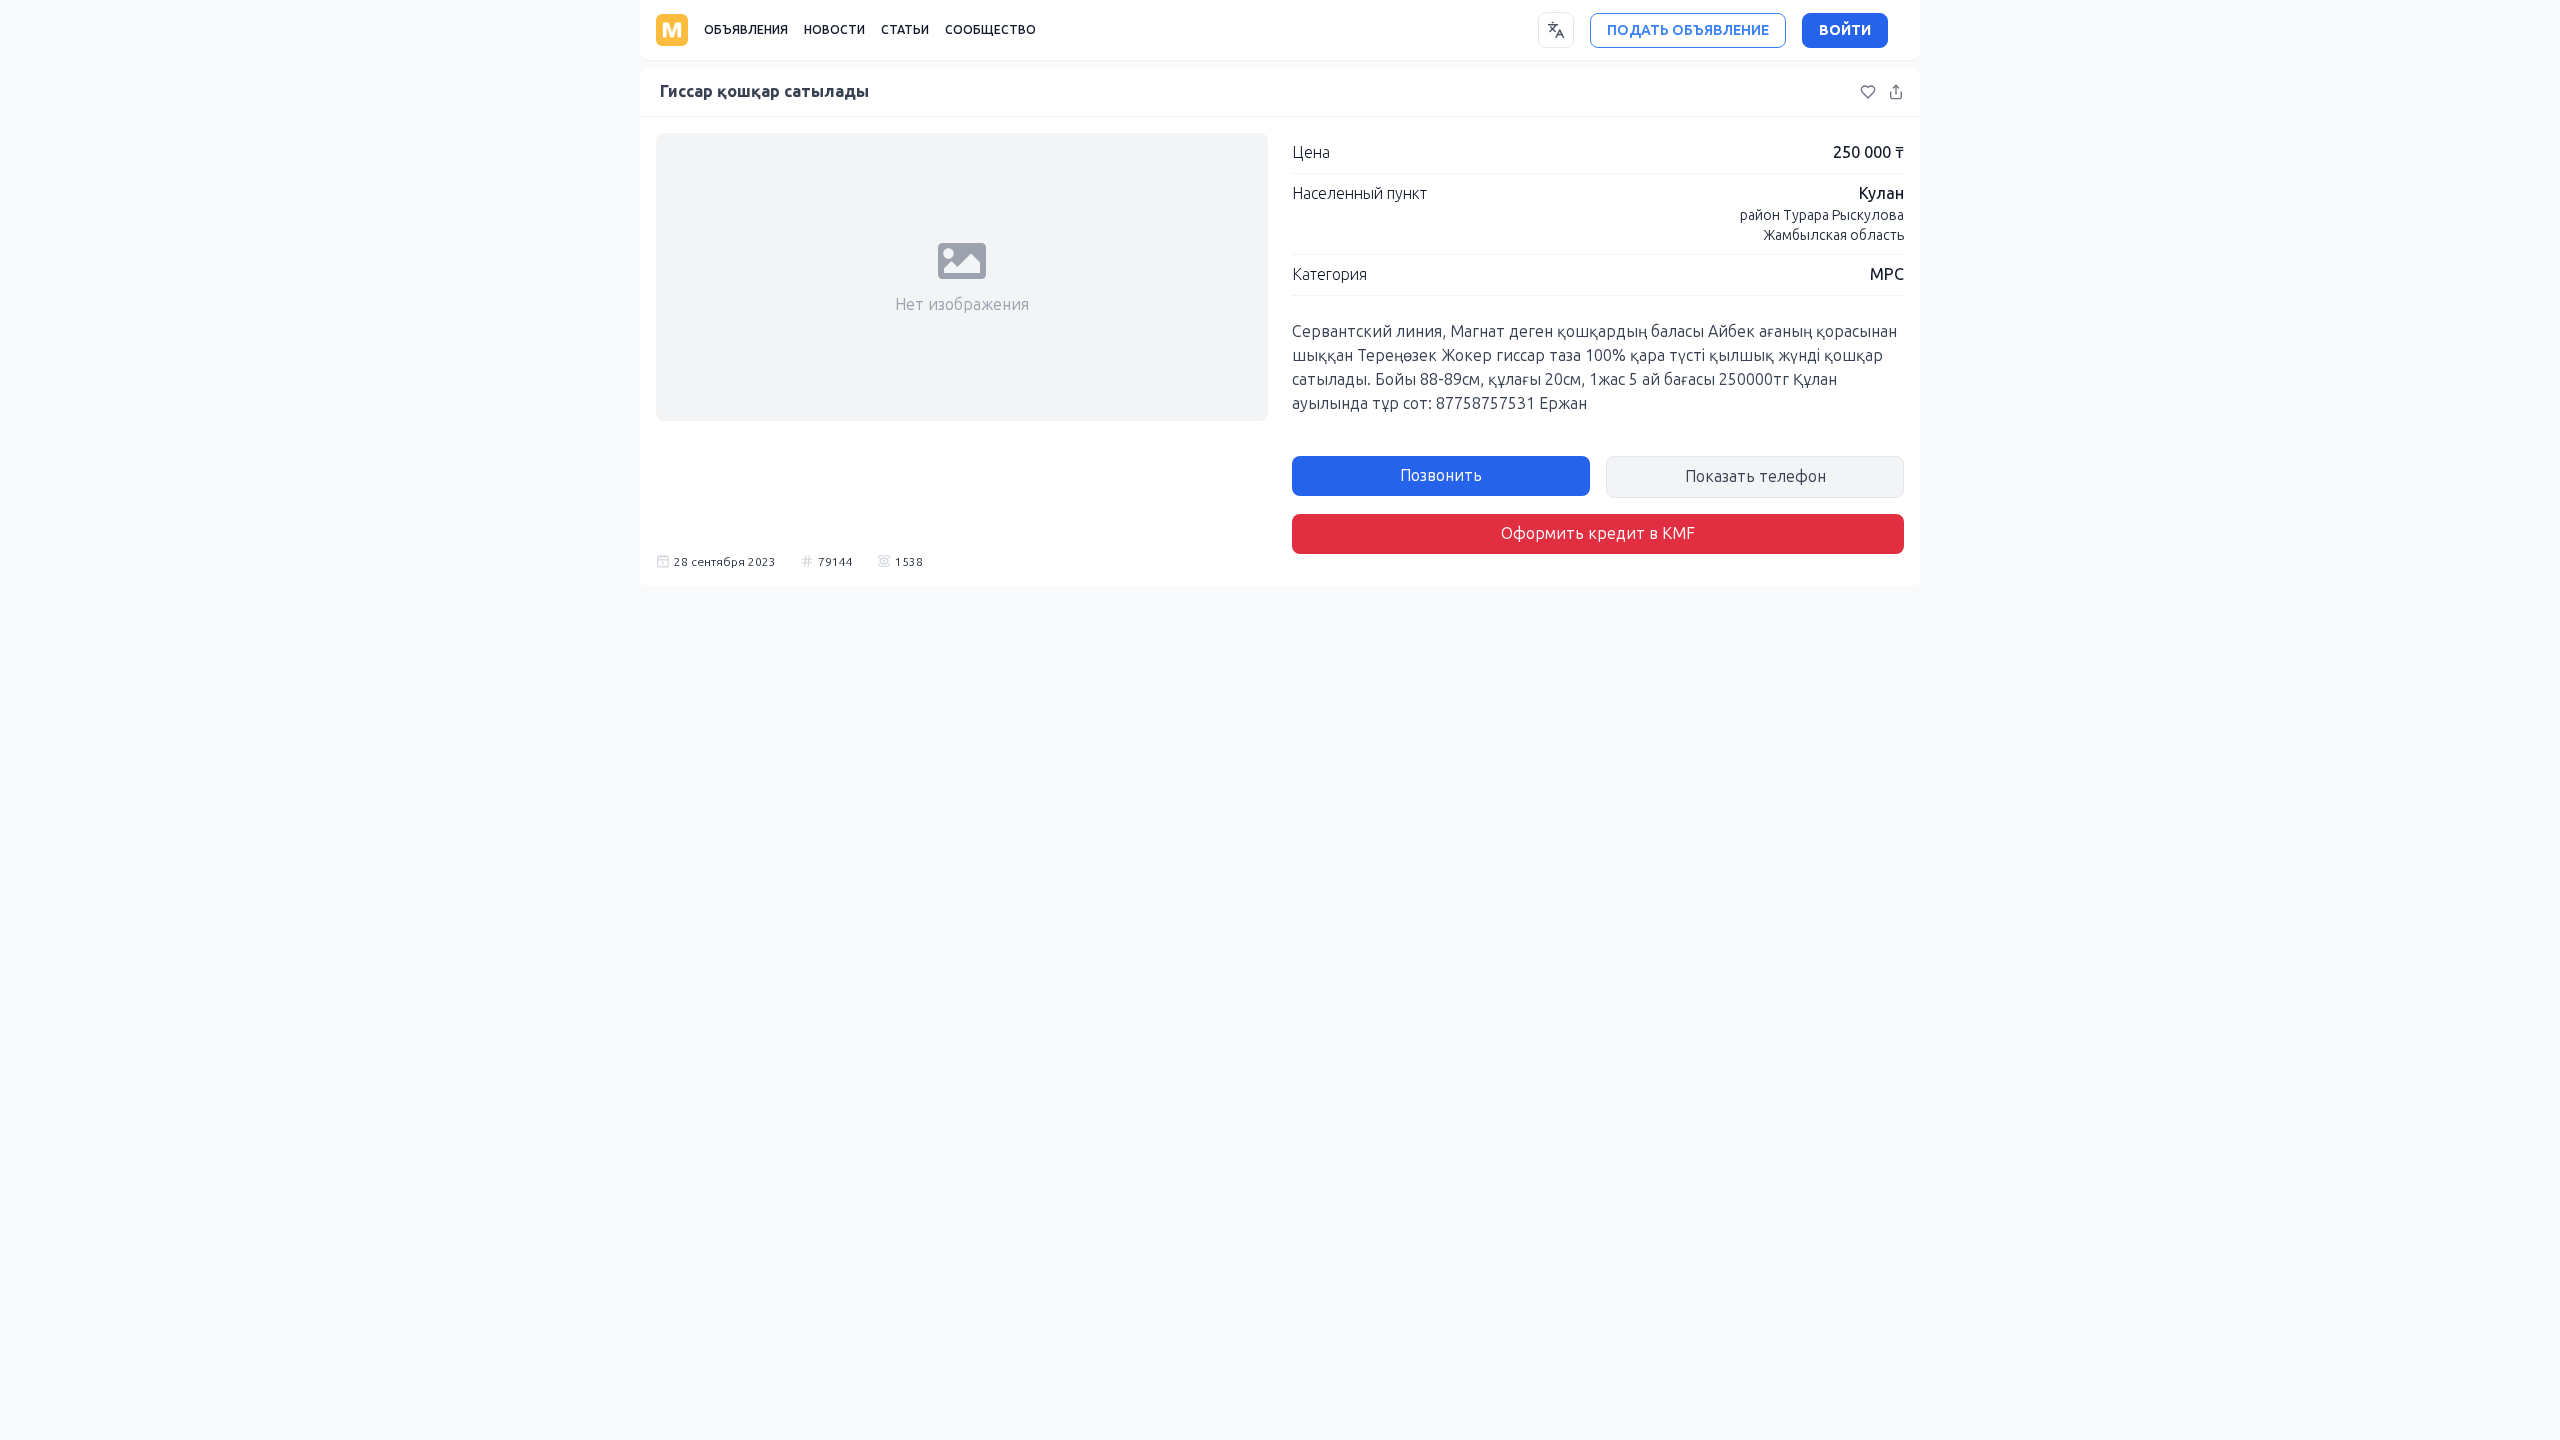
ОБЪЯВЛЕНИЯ (746, 30)
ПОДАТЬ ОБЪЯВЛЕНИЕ (1688, 30)
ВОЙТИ (1845, 30)
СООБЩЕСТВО (990, 30)
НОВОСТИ (834, 30)
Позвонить (1441, 475)
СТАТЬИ (905, 30)
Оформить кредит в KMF (1598, 533)
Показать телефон (1755, 476)
